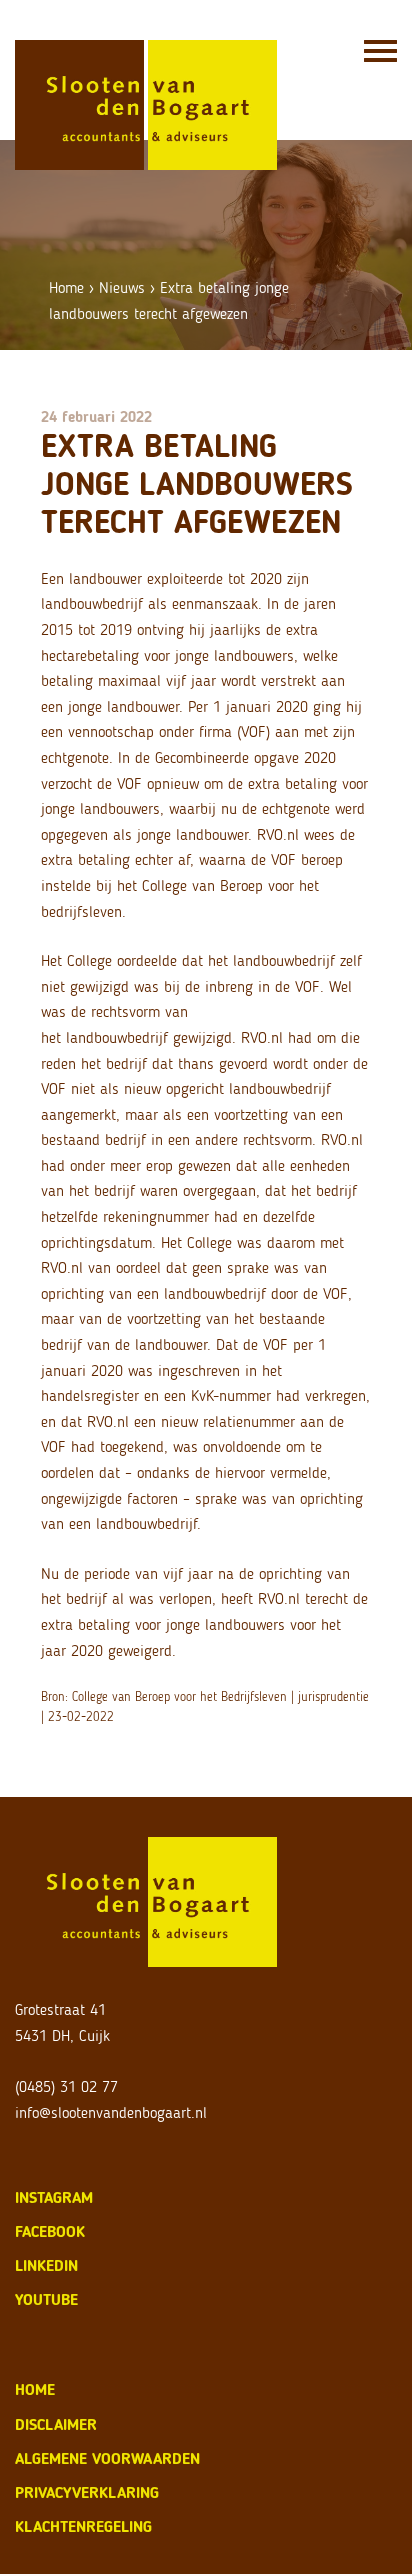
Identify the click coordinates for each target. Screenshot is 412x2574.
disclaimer (56, 2424)
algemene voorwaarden (107, 2458)
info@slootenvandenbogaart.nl (111, 2112)
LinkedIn (46, 2265)
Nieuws (122, 287)
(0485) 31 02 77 (66, 2086)
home (35, 2389)
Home (66, 287)
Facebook (50, 2231)
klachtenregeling (83, 2526)
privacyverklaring (87, 2492)
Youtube (46, 2299)
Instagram (54, 2197)
